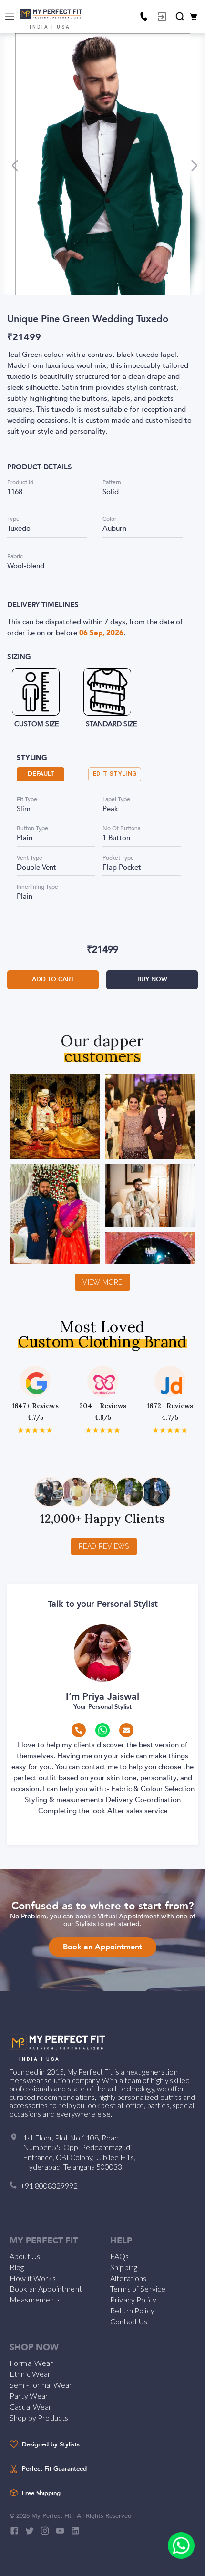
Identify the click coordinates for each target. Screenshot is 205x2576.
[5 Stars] (49, 1430)
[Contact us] (143, 17)
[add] (181, 2546)
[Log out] (162, 17)
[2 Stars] (28, 1430)
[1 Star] (21, 1430)
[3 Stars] (35, 1430)
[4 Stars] (42, 1430)
